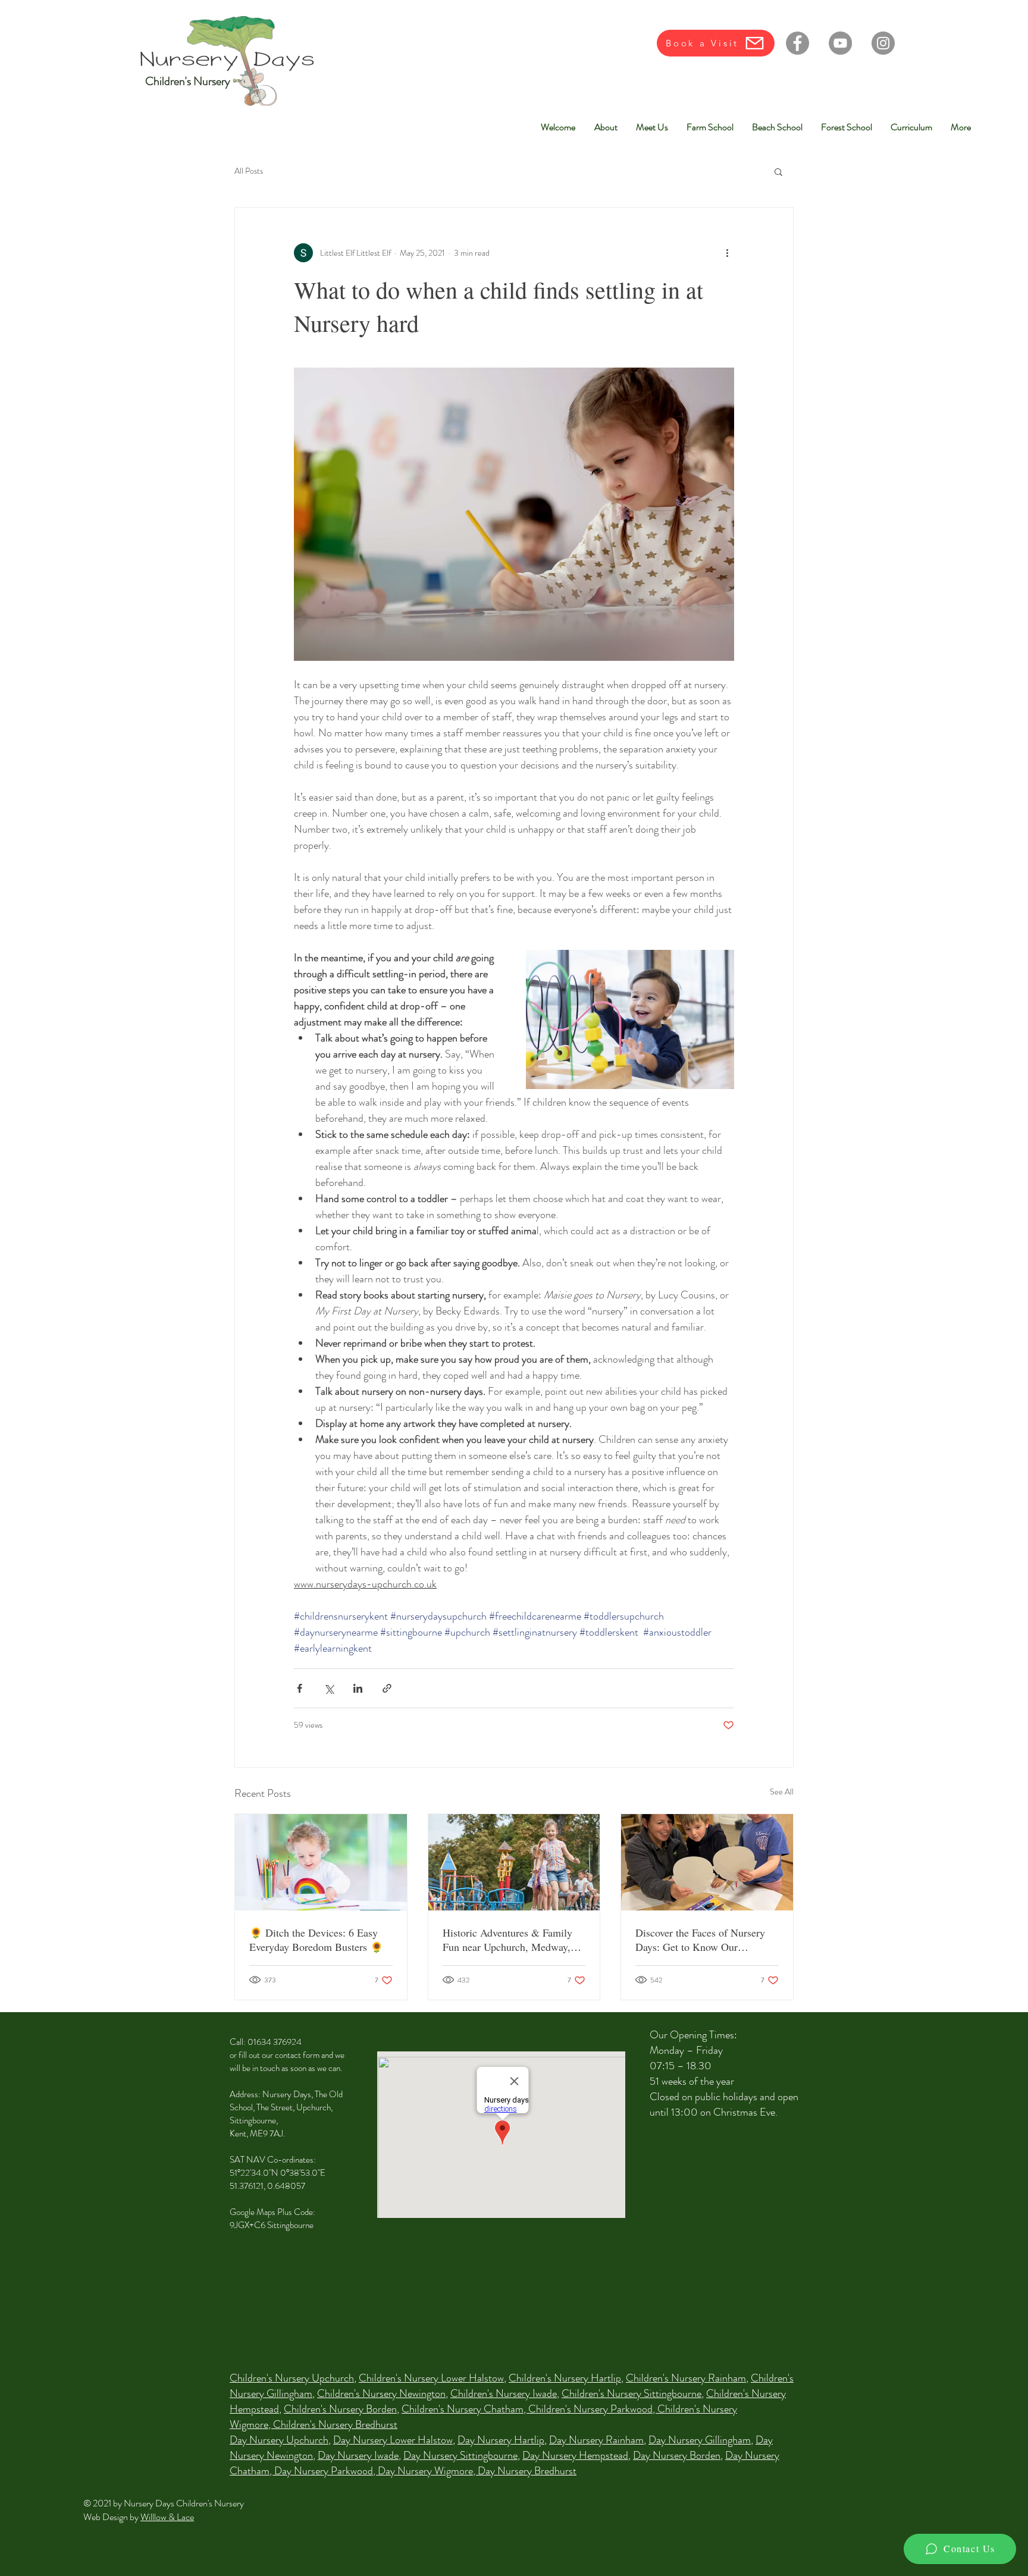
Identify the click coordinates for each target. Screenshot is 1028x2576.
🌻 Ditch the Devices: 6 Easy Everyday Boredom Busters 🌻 (316, 1940)
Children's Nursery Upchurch (292, 2378)
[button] (778, 171)
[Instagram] (883, 43)
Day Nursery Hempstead (575, 2455)
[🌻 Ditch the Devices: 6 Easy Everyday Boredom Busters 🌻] (321, 1862)
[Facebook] (797, 43)
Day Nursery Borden (677, 2455)
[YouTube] (840, 43)
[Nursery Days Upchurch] (707, 1862)
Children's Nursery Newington (381, 2393)
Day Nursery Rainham (596, 2440)
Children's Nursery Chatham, (465, 2409)
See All (782, 1791)
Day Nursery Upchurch (279, 2440)
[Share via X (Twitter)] (329, 1688)
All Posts (249, 171)
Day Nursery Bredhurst (527, 2471)
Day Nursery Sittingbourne (460, 2455)
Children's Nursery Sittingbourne (631, 2393)
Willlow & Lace (167, 2517)
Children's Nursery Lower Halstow (431, 2378)
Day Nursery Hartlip (501, 2440)
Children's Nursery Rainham (686, 2378)
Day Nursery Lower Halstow (393, 2440)
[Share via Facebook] (300, 1688)
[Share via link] (387, 1688)
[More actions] (727, 253)
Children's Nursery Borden (340, 2409)
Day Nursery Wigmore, (428, 2471)
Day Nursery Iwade (358, 2455)
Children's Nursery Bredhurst (335, 2424)
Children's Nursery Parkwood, (593, 2409)
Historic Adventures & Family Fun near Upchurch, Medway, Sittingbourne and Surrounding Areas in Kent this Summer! (509, 1940)
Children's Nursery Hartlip (565, 2378)
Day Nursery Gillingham (700, 2440)
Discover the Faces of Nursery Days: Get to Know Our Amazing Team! (700, 1940)
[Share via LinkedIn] (358, 1688)
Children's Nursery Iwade (504, 2393)
